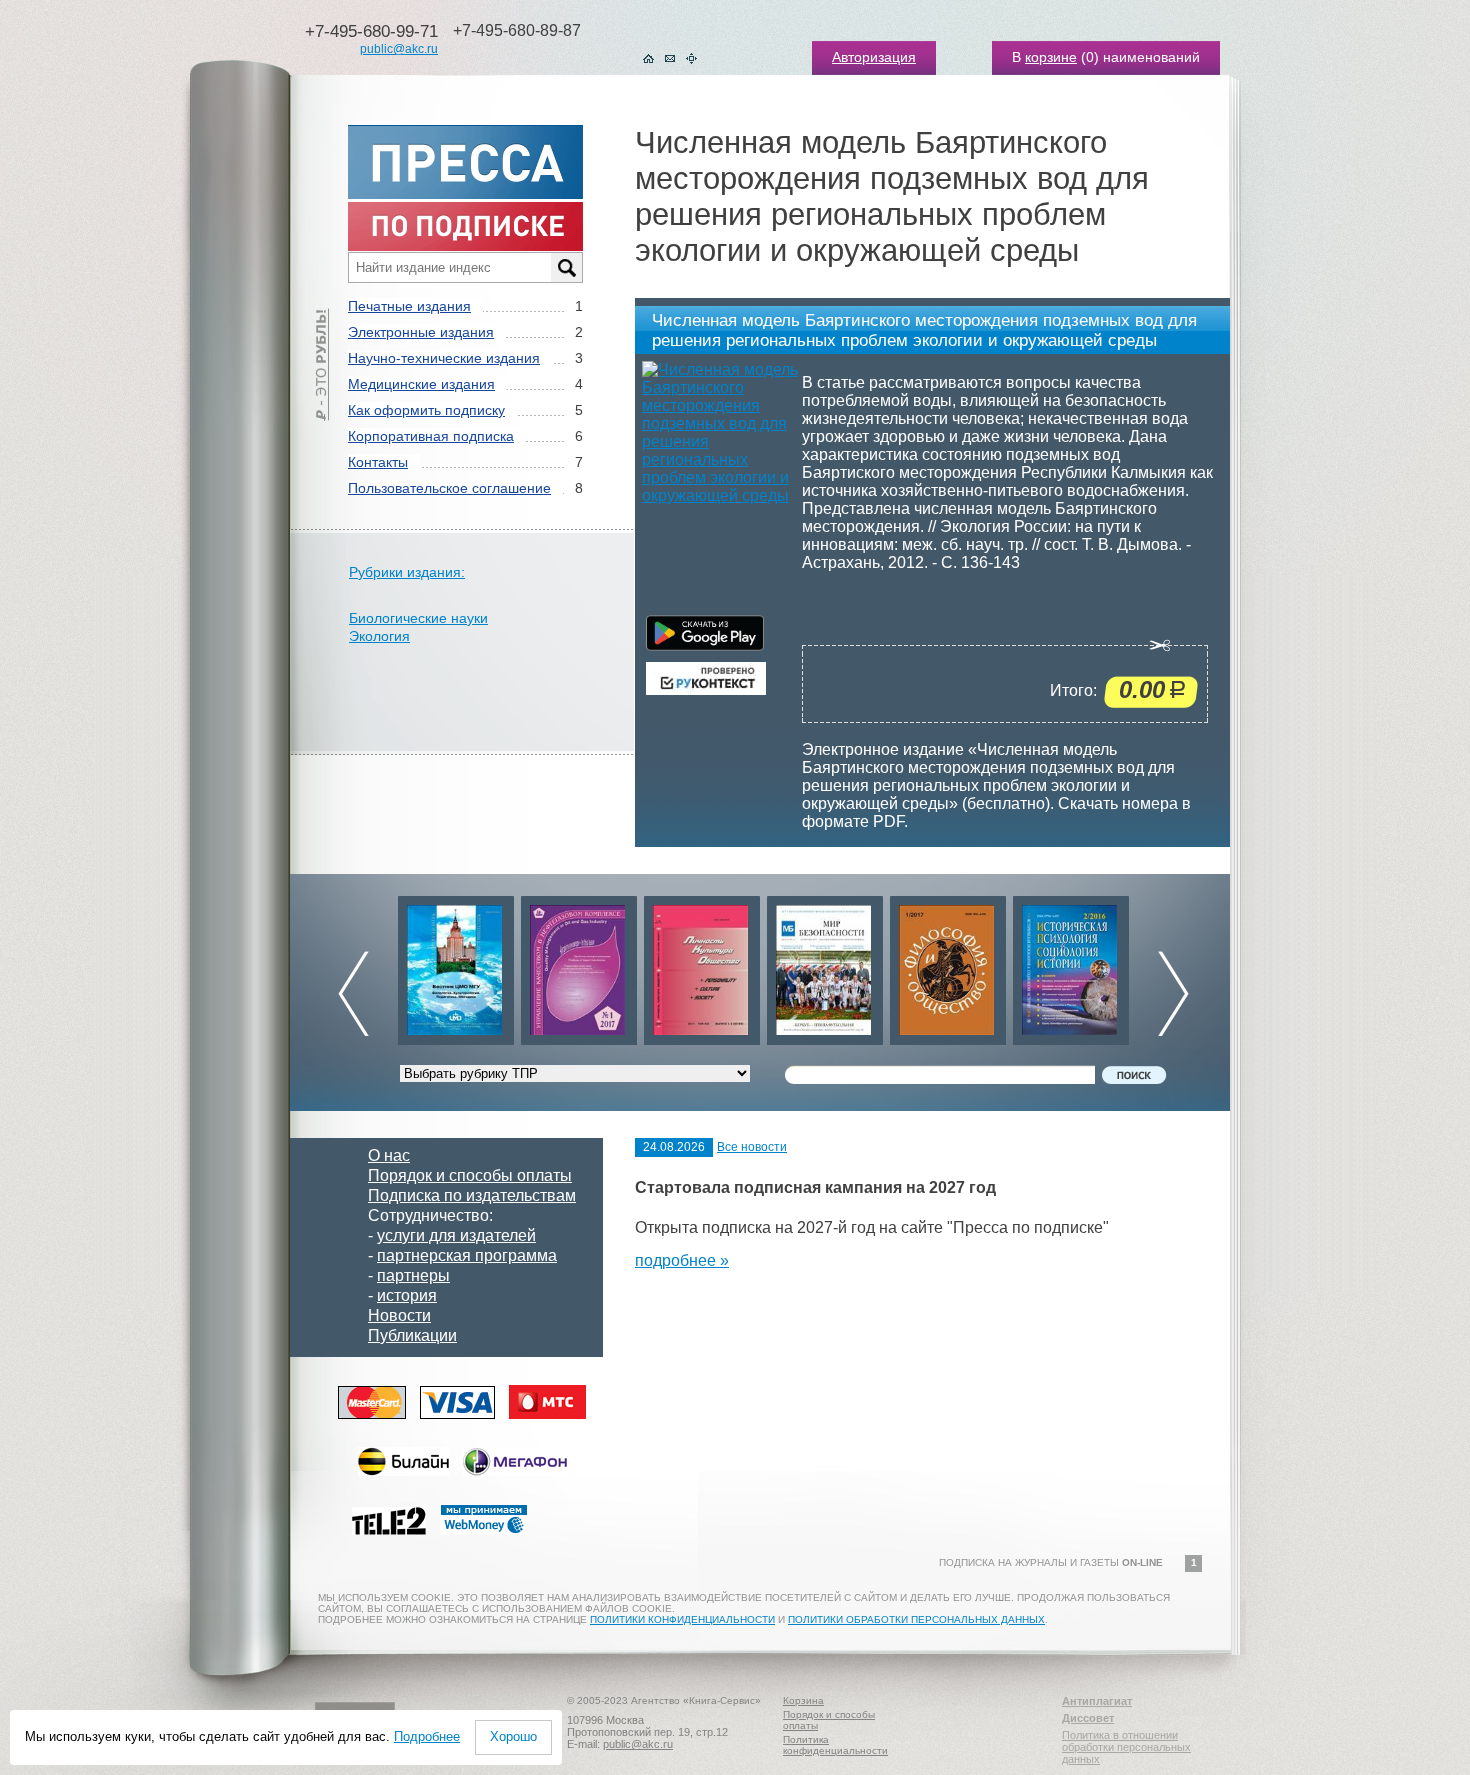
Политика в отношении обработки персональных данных (1126, 1747)
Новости (399, 1315)
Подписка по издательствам (472, 1195)
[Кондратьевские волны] (1071, 965)
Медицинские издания (421, 384)
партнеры (413, 1275)
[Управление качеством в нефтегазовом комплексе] (456, 965)
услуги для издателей (456, 1235)
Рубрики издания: (407, 572)
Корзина (803, 1700)
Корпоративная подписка (431, 436)
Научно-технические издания (444, 358)
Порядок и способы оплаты (470, 1175)
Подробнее (427, 1736)
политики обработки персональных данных (916, 1619)
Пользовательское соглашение (449, 488)
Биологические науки (418, 618)
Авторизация (874, 57)
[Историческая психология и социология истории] (948, 965)
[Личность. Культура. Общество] (579, 965)
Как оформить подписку (426, 410)
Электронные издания (421, 332)
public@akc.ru (399, 49)
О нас (389, 1155)
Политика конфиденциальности (835, 1745)
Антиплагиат (1097, 1701)
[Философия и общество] (825, 965)
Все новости (752, 1147)
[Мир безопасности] (702, 965)
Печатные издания (409, 306)
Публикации (412, 1335)
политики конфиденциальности (682, 1619)
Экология (379, 636)
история (407, 1295)
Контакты (378, 462)
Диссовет (1088, 1718)
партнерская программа (467, 1255)
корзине (1051, 57)
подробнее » (682, 1260)
